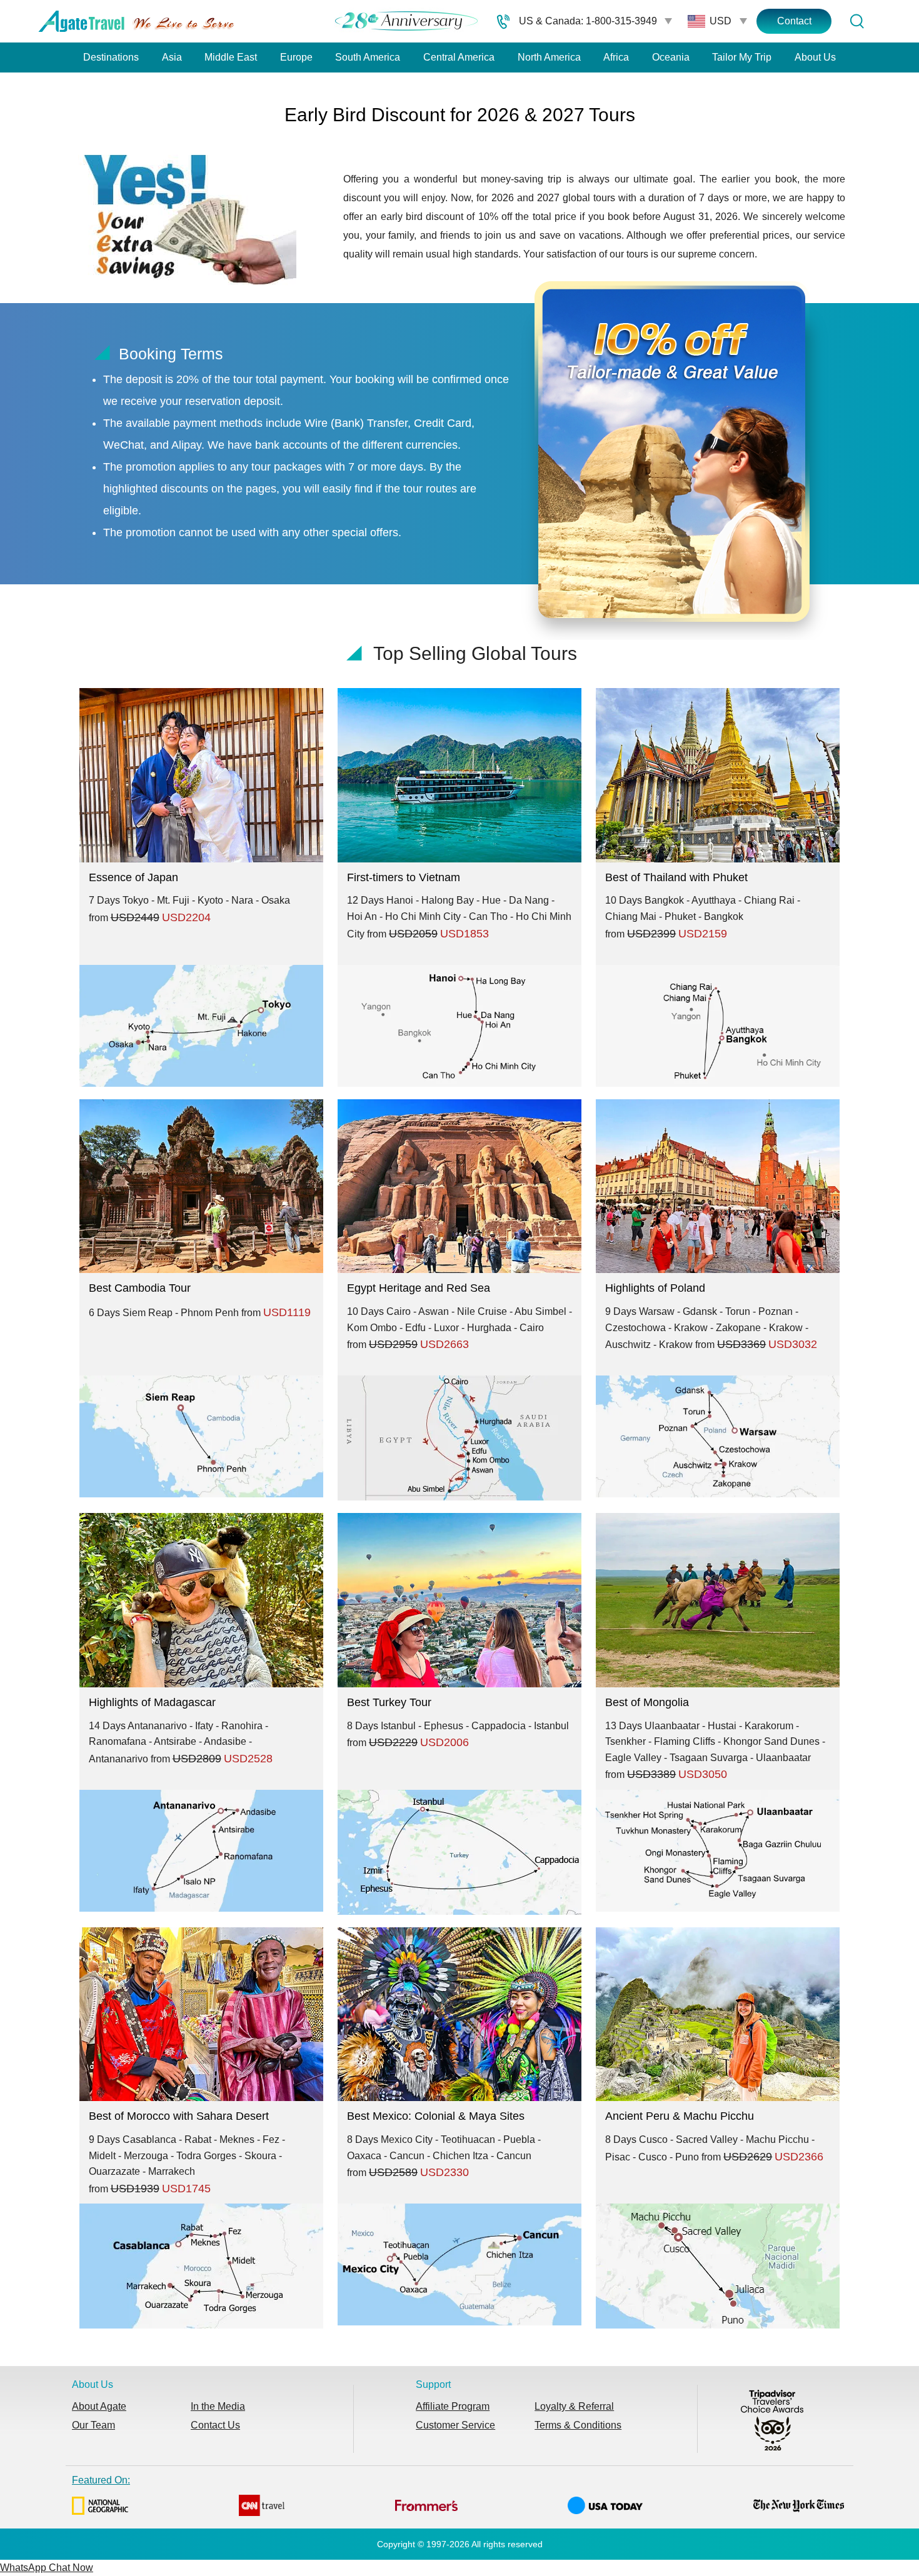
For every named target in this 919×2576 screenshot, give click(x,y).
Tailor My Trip (742, 57)
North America (549, 57)
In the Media (218, 2406)
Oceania (671, 57)
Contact (794, 21)
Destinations (111, 57)
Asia (172, 57)
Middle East (231, 57)
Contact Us (215, 2425)
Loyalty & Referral (574, 2406)
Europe (296, 57)
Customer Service (455, 2425)
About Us (815, 57)
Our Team (93, 2425)
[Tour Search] (856, 21)
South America (368, 57)
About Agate (99, 2406)
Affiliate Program (453, 2406)
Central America (459, 57)
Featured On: (101, 2480)
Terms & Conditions (578, 2425)
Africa (616, 57)
